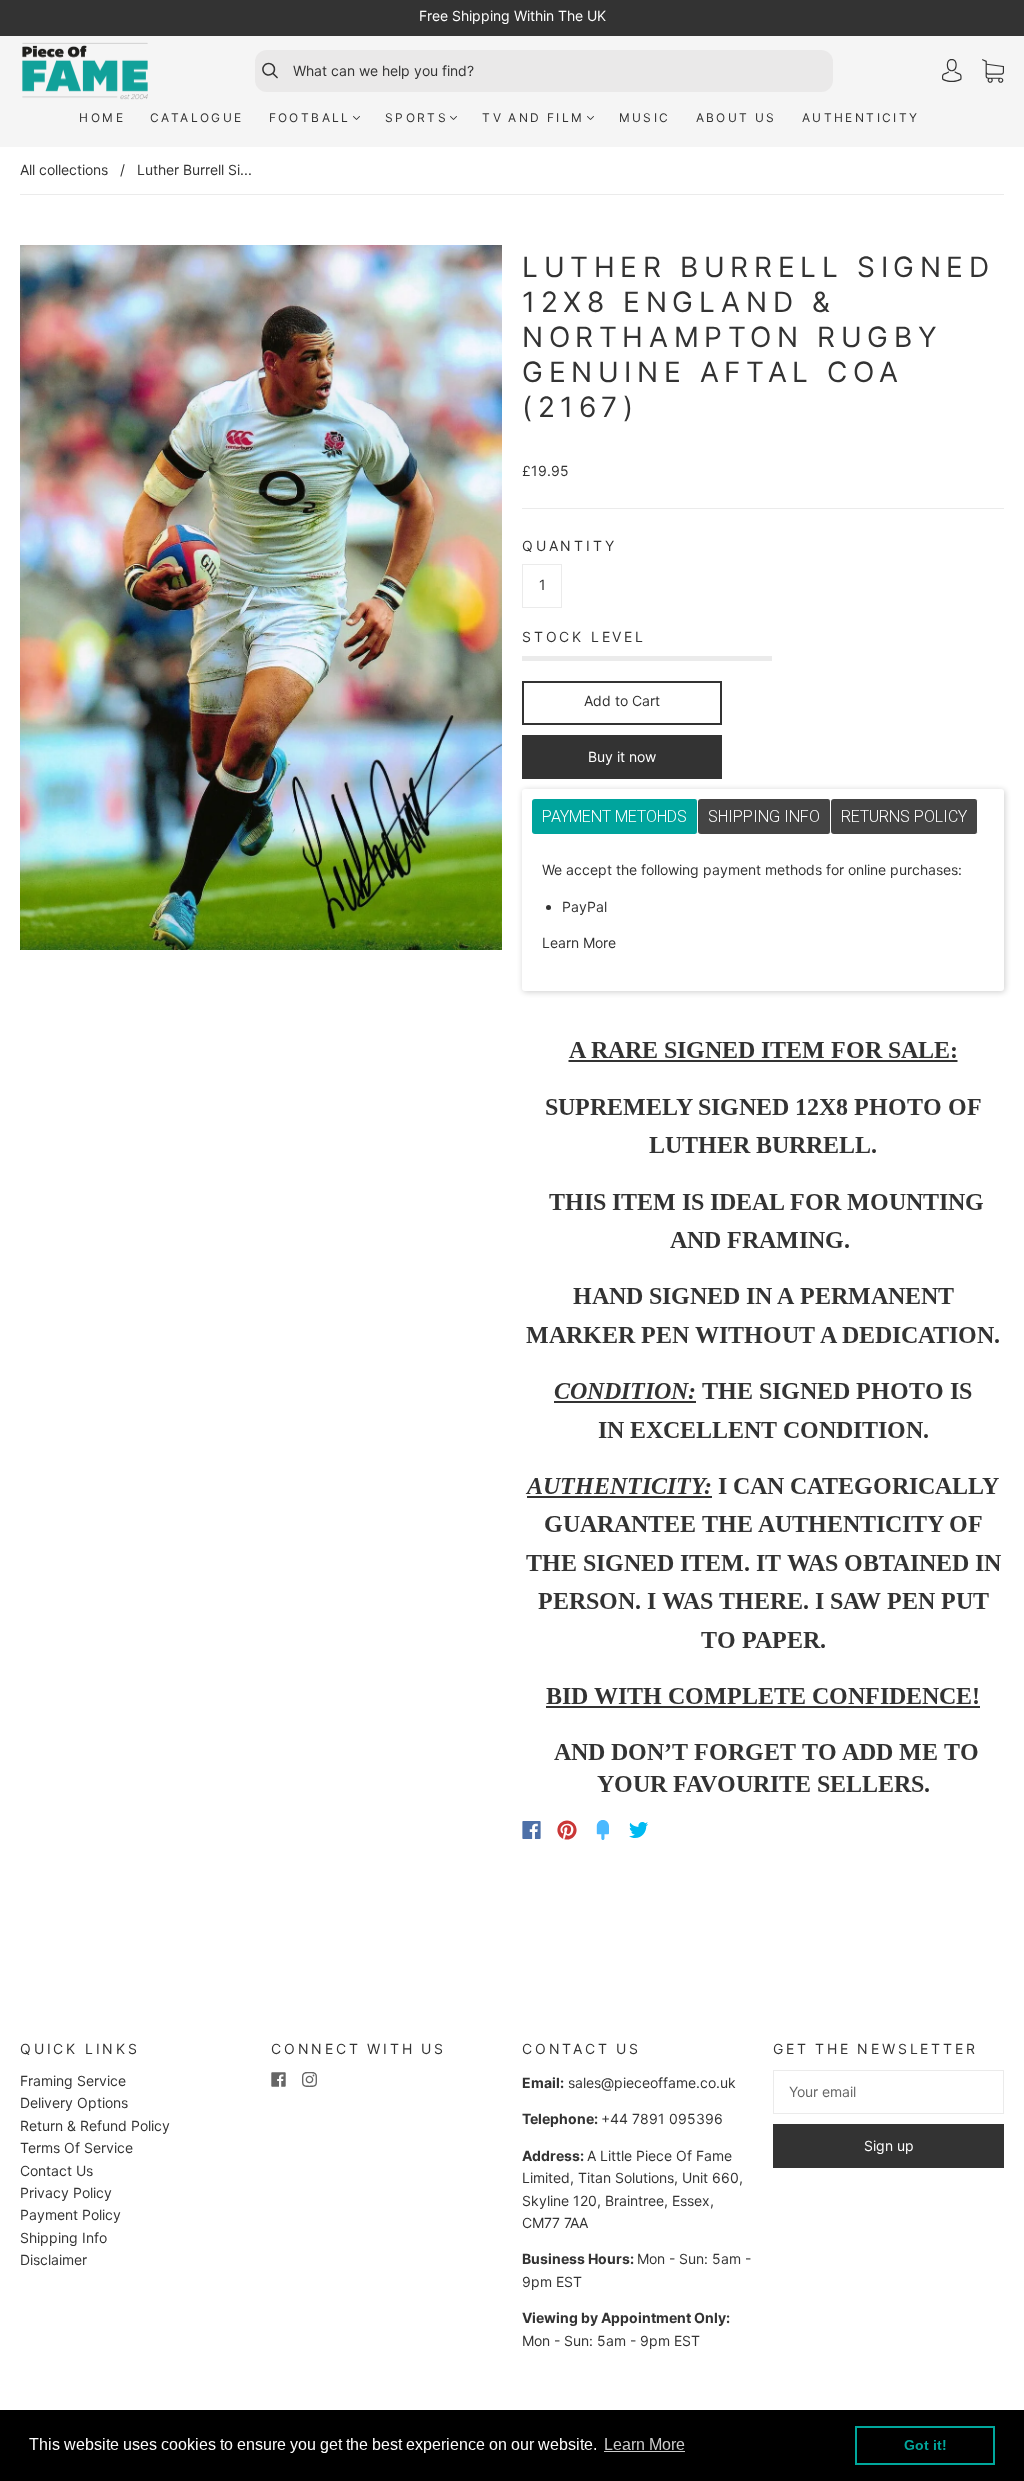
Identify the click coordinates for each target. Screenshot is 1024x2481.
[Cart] (993, 71)
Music (645, 117)
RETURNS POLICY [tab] (904, 816)
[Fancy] (603, 1830)
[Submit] (261, 71)
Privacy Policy (66, 2192)
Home (102, 117)
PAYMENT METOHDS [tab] (614, 816)
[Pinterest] (567, 1830)
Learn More (579, 942)
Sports (416, 117)
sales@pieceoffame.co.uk (652, 2082)
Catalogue (197, 117)
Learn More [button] (644, 2444)
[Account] (952, 70)
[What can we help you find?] (560, 71)
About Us (736, 117)
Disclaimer (53, 2259)
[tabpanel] (763, 907)
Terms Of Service (76, 2147)
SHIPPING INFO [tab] (764, 816)
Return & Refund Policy (95, 2125)
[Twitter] (639, 1830)
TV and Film (533, 117)
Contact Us (56, 2170)
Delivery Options (74, 2102)
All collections (64, 169)
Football (310, 117)
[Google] (680, 1830)
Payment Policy (70, 2214)
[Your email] (888, 2092)
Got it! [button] (925, 2445)
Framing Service (73, 2080)
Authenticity (861, 117)
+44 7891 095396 (662, 2118)
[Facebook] (531, 1830)
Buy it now (622, 756)
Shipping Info (63, 2237)
